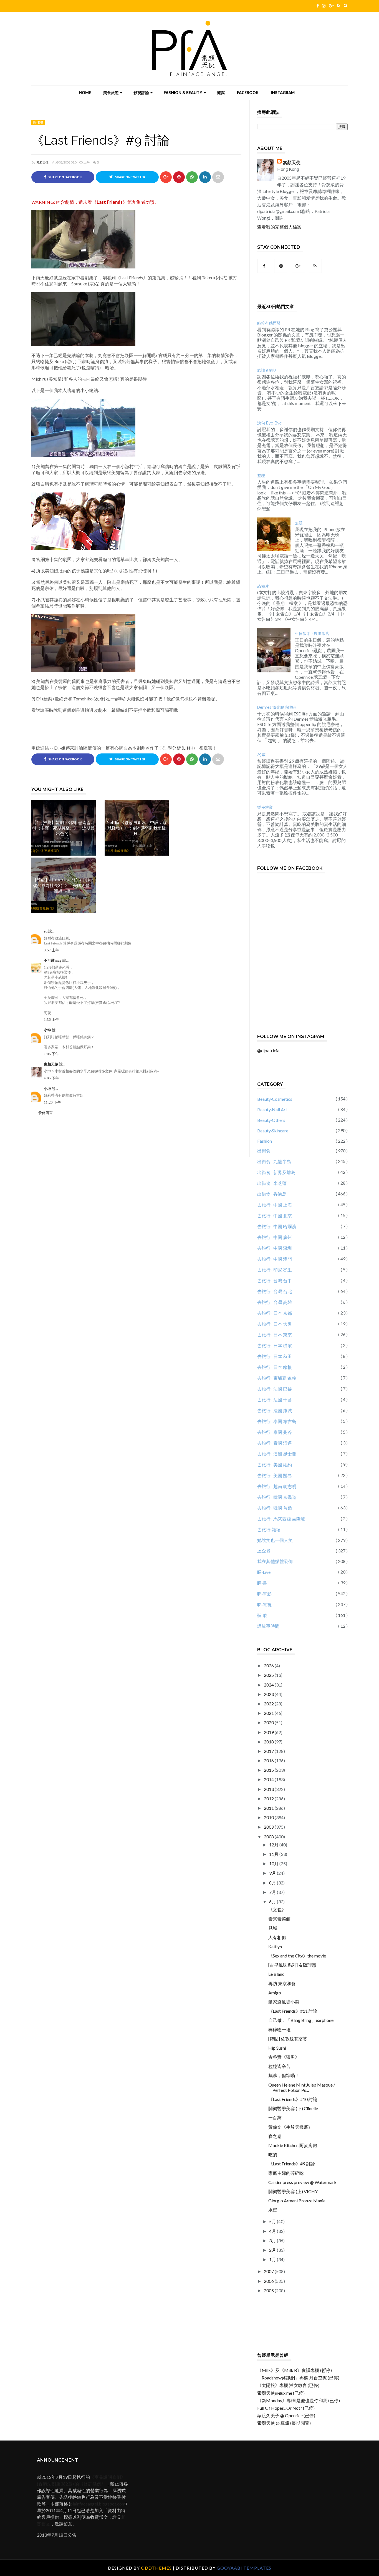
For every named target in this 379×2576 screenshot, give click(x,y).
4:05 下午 (51, 1078)
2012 (269, 1799)
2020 (269, 1722)
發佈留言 (46, 1113)
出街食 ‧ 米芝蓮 (272, 1183)
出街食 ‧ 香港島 (272, 1194)
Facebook (248, 93)
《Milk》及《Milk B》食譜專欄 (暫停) (295, 2370)
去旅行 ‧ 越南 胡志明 (277, 1486)
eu (46, 931)
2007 (269, 2271)
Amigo (275, 1993)
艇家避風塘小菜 (284, 2002)
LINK (188, 748)
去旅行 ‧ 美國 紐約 (275, 1465)
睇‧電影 (264, 1594)
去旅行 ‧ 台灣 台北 (275, 1291)
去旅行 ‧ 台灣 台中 (275, 1281)
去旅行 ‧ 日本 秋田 (275, 1356)
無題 (299, 523)
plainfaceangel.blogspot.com (98, 2504)
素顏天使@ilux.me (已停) (281, 2393)
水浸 (273, 2210)
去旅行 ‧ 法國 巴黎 (275, 1389)
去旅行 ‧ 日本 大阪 (275, 1324)
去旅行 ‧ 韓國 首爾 (275, 1508)
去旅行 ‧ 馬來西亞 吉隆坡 (281, 1519)
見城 (273, 1928)
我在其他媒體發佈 (275, 1561)
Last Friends (110, 202)
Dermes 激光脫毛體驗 (276, 707)
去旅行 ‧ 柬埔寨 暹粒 (277, 1378)
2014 (269, 1779)
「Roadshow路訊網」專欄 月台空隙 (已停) (298, 2378)
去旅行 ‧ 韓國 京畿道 (277, 1497)
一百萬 (275, 2118)
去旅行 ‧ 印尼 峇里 (275, 1270)
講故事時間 (268, 1626)
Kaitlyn (275, 1947)
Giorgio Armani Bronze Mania (297, 2201)
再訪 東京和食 (282, 1983)
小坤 (48, 1030)
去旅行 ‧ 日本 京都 (275, 1313)
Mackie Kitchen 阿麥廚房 (293, 2145)
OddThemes (156, 2568)
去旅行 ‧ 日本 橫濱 (275, 1345)
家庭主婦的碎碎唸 (286, 2173)
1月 (273, 2259)
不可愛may (53, 960)
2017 (269, 1751)
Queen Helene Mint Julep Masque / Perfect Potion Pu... (302, 2087)
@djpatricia (268, 1050)
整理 (261, 476)
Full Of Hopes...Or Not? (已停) (286, 2408)
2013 (269, 1789)
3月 (273, 2241)
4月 (273, 2231)
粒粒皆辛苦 (279, 2066)
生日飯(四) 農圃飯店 (312, 634)
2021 (269, 1713)
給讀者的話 (267, 370)
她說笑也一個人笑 (275, 1540)
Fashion (265, 1141)
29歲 (261, 755)
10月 (274, 1863)
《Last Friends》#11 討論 (293, 2011)
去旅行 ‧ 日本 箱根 (275, 1367)
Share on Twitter (130, 177)
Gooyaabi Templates (244, 2568)
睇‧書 (262, 1583)
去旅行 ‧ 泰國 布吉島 (277, 1421)
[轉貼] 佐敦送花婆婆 (288, 2039)
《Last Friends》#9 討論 (292, 2164)
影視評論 (141, 93)
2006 (269, 2281)
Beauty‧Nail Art (272, 1109)
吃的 (273, 2154)
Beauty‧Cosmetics (275, 1099)
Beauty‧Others (271, 1120)
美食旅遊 (111, 93)
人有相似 (277, 1937)
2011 (269, 1808)
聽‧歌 (262, 1615)
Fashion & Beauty (183, 93)
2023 (269, 1694)
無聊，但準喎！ (284, 2075)
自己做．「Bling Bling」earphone (301, 2020)
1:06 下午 (51, 1054)
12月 (274, 1845)
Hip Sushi (277, 2048)
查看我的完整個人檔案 (279, 227)
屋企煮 (264, 1551)
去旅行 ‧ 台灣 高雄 (275, 1302)
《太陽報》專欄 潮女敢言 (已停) (288, 2385)
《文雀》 (277, 1910)
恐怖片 (263, 586)
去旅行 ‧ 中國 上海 (275, 1205)
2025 (269, 1675)
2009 (269, 1827)
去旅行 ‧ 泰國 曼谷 (275, 1432)
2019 (269, 1732)
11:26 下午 (52, 1102)
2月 (273, 2250)
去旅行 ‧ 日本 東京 (275, 1335)
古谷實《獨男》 (284, 2057)
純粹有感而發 (269, 323)
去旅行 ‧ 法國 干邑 (275, 1400)
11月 (274, 1854)
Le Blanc (276, 1974)
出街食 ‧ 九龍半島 (274, 1161)
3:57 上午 (51, 950)
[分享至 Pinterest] (218, 177)
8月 (273, 1883)
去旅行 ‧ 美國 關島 (275, 1475)
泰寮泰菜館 (279, 1919)
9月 (273, 1873)
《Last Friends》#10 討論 (293, 2099)
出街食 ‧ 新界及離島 (276, 1172)
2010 (269, 1817)
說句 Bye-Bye (269, 423)
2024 (269, 1685)
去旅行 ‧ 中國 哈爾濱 (277, 1226)
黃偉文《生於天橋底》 (290, 2127)
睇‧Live (264, 1572)
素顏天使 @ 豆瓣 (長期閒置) (284, 2423)
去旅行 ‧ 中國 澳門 (275, 1259)
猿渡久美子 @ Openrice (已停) (286, 2415)
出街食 (264, 1151)
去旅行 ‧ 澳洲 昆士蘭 (277, 1454)
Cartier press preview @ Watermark (302, 2182)
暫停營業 (265, 807)
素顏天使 (42, 162)
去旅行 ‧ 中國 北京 (275, 1216)
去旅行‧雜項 (269, 1530)
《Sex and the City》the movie (297, 1956)
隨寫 (221, 93)
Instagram (283, 93)
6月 (273, 1902)
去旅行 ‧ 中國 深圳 (275, 1248)
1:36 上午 (51, 1020)
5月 (273, 2221)
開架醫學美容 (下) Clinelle (293, 2108)
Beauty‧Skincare (273, 1131)
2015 (269, 1770)
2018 (269, 1742)
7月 (273, 1892)
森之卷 (275, 2136)
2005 (269, 2290)
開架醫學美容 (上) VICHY (293, 2191)
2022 (269, 1704)
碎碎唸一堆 (279, 2030)
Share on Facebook (65, 177)
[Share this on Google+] (166, 177)
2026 (269, 1666)
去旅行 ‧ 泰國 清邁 (275, 1443)
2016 (269, 1761)
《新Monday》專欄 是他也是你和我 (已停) (299, 2400)
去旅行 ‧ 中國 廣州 (275, 1237)
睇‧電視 (38, 122)
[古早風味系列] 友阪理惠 (292, 1965)
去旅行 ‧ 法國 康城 (275, 1410)
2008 (269, 1837)
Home (85, 93)
